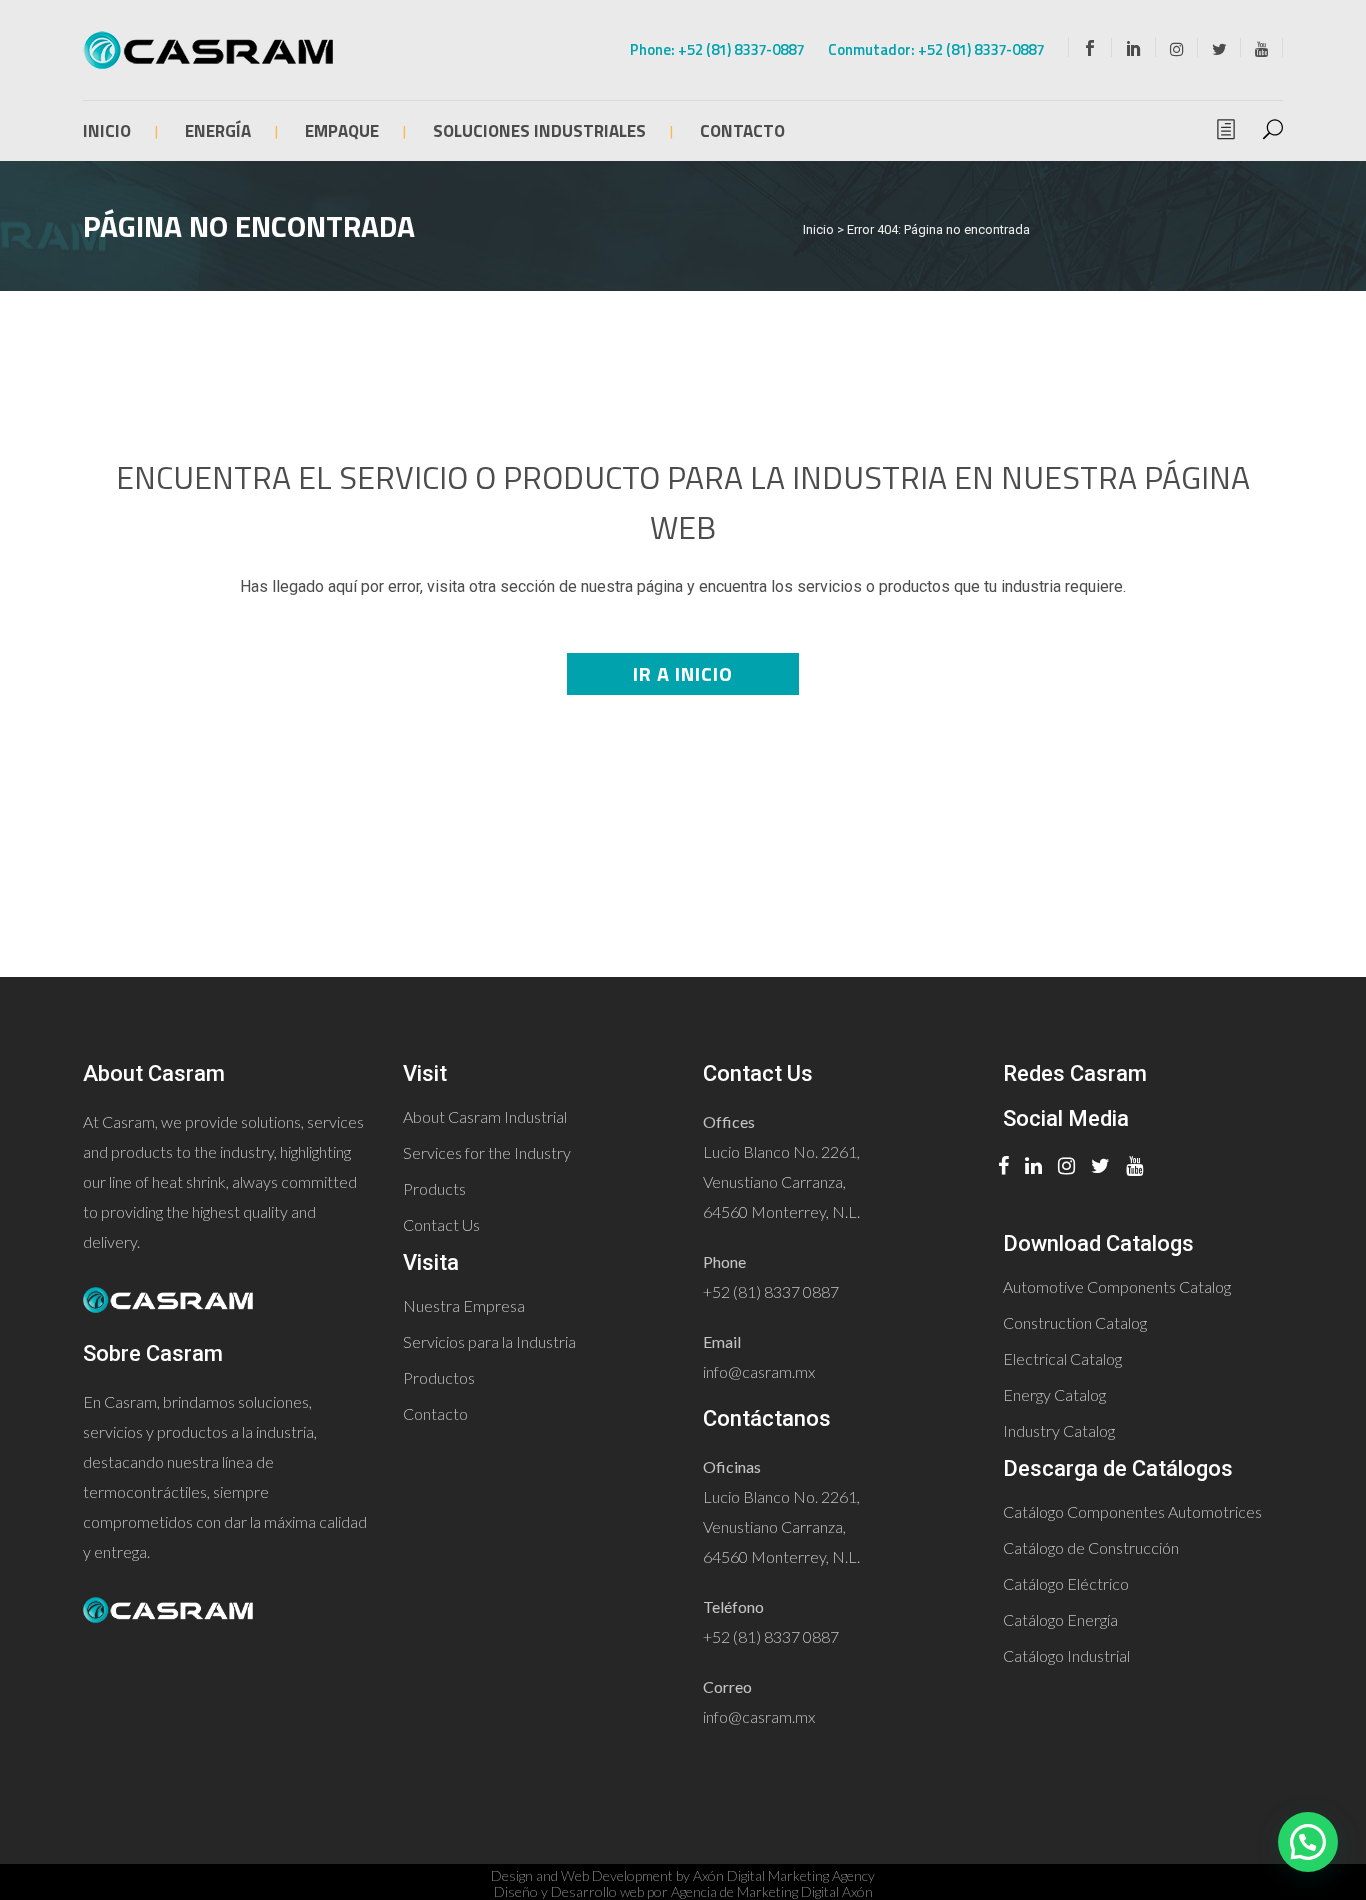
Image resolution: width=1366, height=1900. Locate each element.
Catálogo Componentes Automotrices (1132, 1511)
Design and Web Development (582, 1875)
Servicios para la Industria (489, 1341)
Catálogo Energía (1060, 1619)
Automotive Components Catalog (1117, 1286)
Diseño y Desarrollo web (569, 1891)
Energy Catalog (1054, 1394)
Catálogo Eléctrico (1066, 1583)
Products (434, 1188)
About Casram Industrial (485, 1116)
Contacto (435, 1413)
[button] (1308, 1842)
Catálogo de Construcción (1091, 1547)
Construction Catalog (1075, 1322)
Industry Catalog (1059, 1430)
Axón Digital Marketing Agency (784, 1875)
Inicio (818, 229)
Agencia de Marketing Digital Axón (772, 1891)
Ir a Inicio (683, 673)
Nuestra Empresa (464, 1305)
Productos (439, 1377)
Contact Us (441, 1224)
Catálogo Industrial (1066, 1655)
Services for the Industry (487, 1152)
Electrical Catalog (1062, 1358)
